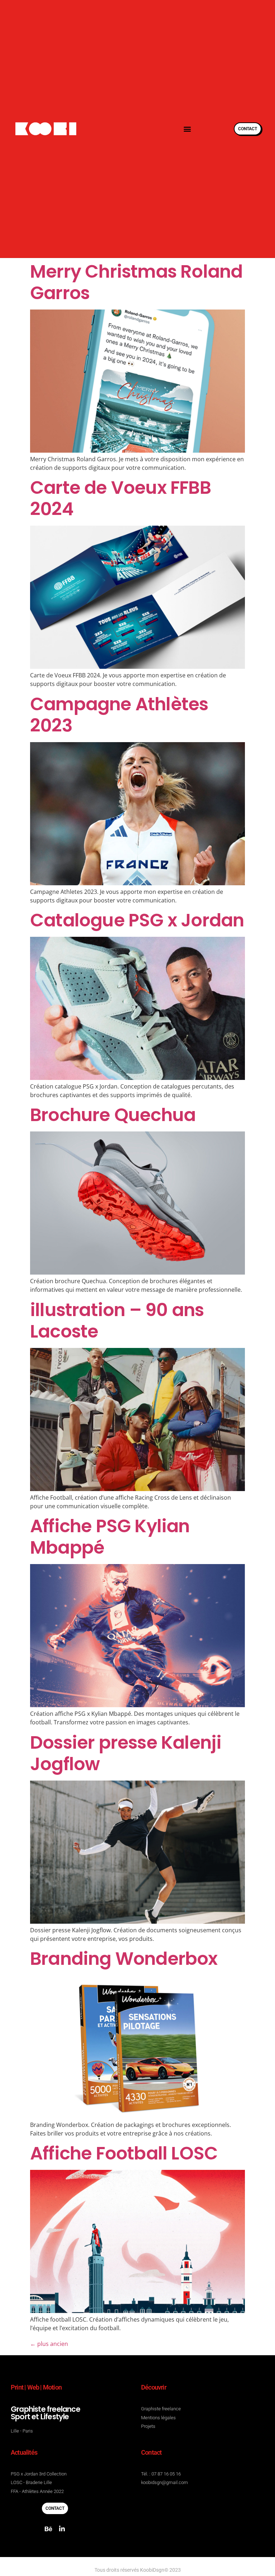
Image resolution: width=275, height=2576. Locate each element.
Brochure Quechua (113, 1115)
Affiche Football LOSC (124, 2153)
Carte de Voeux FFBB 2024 (120, 498)
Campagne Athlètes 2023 (119, 715)
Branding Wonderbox (124, 1959)
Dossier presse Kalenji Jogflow (126, 1753)
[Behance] (48, 2529)
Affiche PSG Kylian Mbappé (110, 1537)
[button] (187, 129)
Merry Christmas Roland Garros (136, 282)
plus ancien (49, 2344)
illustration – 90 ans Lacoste (117, 1321)
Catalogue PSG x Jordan (137, 920)
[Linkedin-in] (62, 2529)
